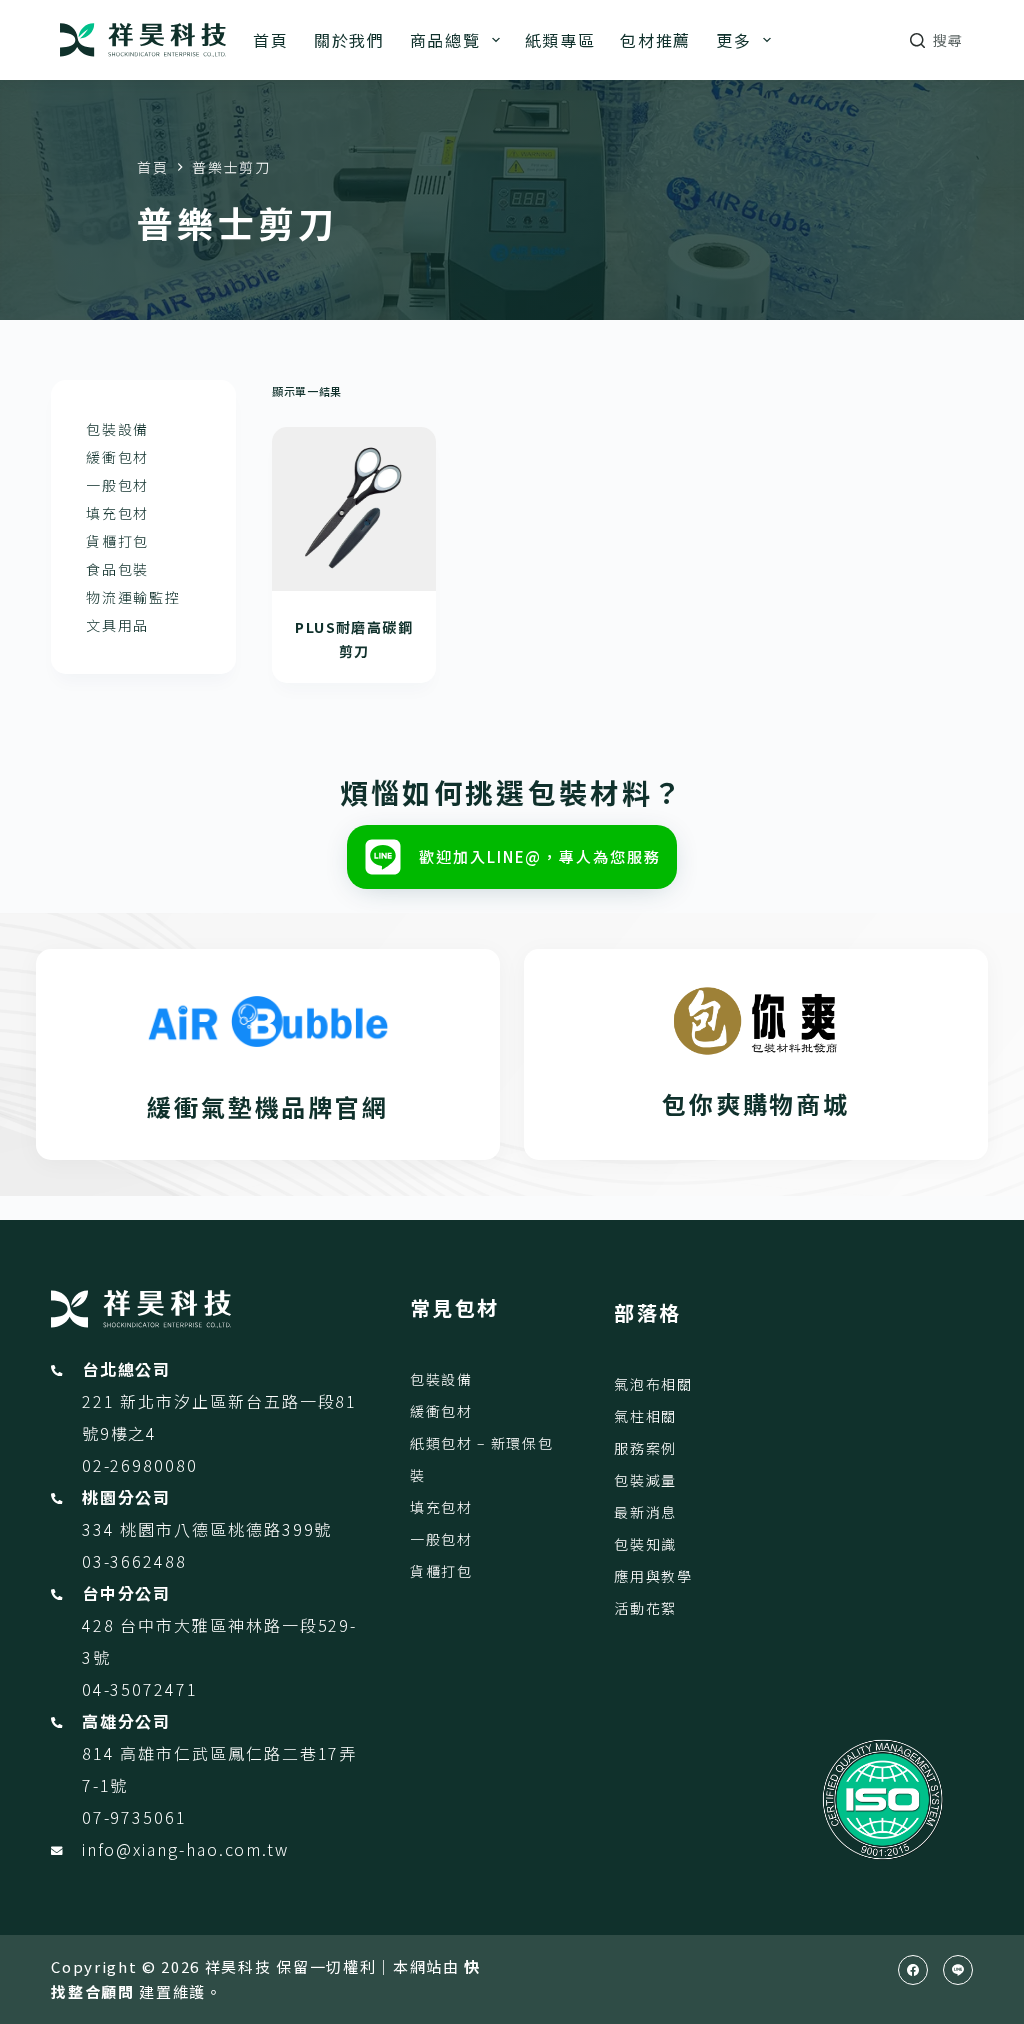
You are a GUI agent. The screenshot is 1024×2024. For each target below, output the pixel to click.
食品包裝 (117, 569)
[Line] (958, 1970)
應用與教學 (653, 1576)
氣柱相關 (645, 1416)
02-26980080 (140, 1465)
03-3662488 (134, 1561)
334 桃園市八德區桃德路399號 (207, 1529)
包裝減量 (645, 1480)
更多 (733, 40)
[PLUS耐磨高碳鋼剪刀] (354, 509)
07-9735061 (134, 1817)
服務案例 (645, 1448)
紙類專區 (560, 40)
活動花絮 (645, 1608)
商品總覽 (445, 40)
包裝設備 (117, 429)
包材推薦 (655, 40)
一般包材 (117, 485)
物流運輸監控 (133, 597)
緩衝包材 (117, 457)
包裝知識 (645, 1544)
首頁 (270, 40)
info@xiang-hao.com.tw (185, 1849)
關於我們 (349, 40)
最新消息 (645, 1512)
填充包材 (117, 513)
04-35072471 (140, 1689)
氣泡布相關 (653, 1384)
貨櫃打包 (117, 541)
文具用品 (117, 625)
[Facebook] (913, 1970)
